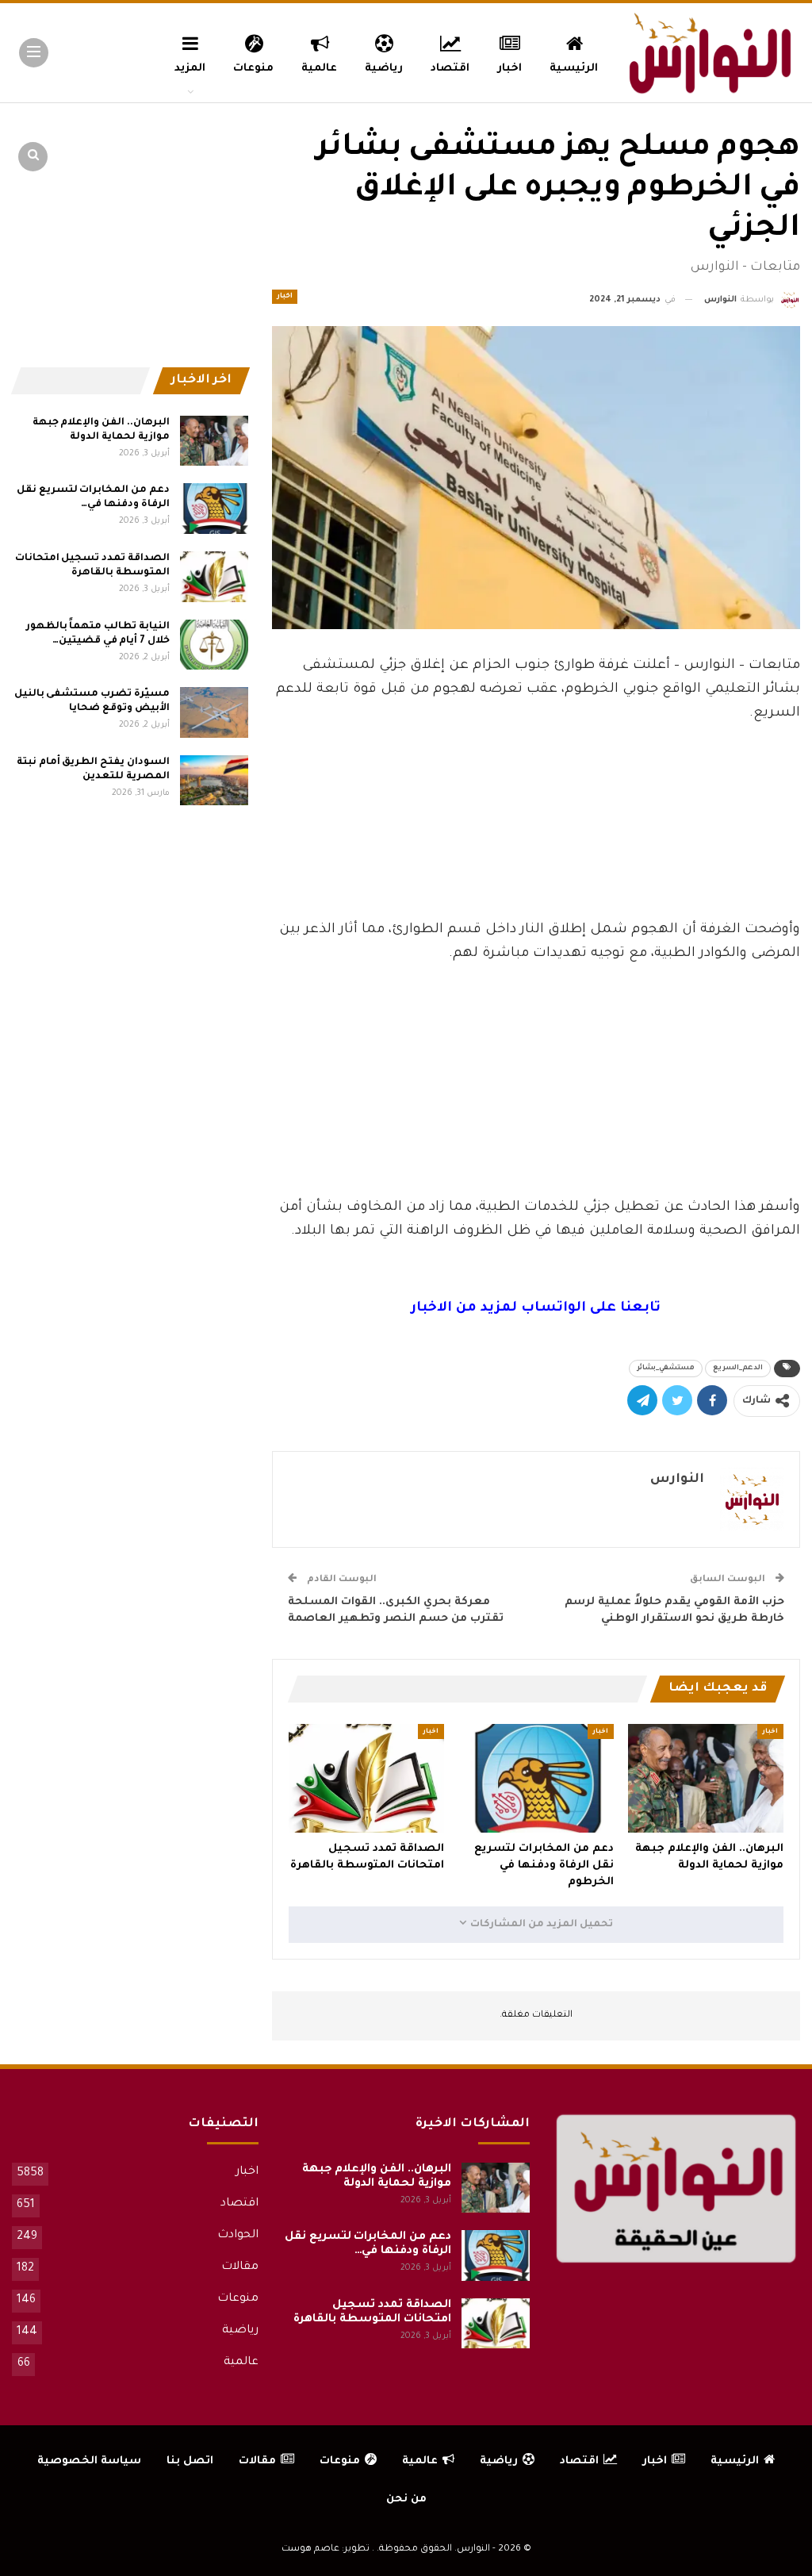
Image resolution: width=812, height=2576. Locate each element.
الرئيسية (574, 69)
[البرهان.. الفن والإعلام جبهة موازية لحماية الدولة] (706, 1778)
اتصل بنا (190, 2461)
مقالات (240, 2267)
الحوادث (238, 2236)
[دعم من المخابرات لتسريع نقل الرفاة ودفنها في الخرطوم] (536, 1778)
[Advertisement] (536, 875)
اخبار (509, 69)
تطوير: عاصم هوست (326, 2549)
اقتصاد (450, 69)
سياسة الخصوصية (89, 2461)
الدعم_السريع (738, 1369)
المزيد (190, 69)
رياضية (384, 69)
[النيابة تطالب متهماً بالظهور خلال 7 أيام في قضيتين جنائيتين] (214, 645)
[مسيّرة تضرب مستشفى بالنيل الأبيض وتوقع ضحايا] (214, 712)
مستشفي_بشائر (666, 1369)
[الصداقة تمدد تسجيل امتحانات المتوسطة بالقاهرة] (366, 1778)
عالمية (319, 69)
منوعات (253, 69)
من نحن (406, 2499)
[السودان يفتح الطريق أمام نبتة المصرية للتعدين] (214, 781)
